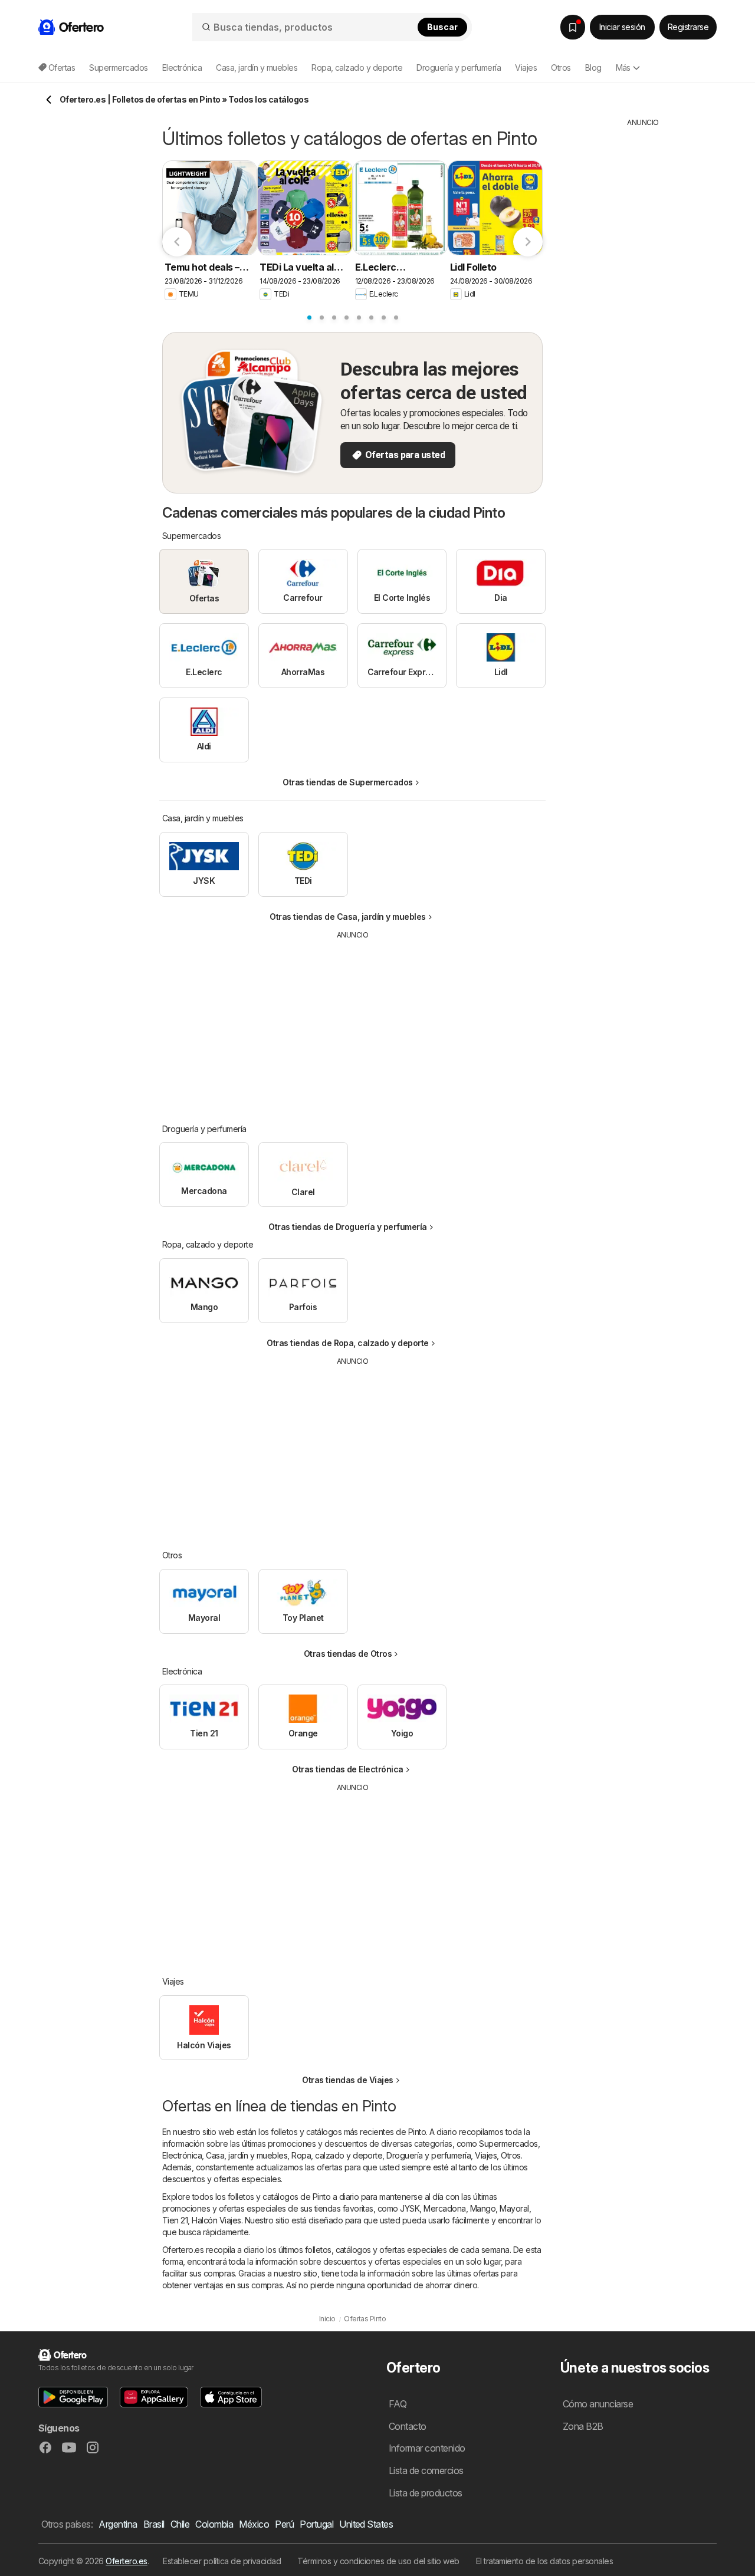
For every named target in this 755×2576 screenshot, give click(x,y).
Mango (483, 2208)
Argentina (118, 2524)
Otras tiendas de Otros (348, 1654)
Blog (593, 68)
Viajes (486, 2155)
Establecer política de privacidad (222, 2561)
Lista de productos (426, 2493)
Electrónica (182, 2155)
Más (623, 68)
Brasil (154, 2524)
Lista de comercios (426, 2470)
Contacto (408, 2426)
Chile (180, 2524)
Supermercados (508, 2144)
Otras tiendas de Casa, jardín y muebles (347, 917)
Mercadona (444, 2208)
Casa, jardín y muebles (247, 2155)
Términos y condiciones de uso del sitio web (378, 2561)
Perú (284, 2524)
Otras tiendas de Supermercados (348, 782)
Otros (511, 2155)
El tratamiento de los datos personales (545, 2561)
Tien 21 (175, 2220)
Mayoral (514, 2208)
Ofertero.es (126, 2561)
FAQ (398, 2404)
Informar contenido (427, 2448)
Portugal (316, 2524)
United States (366, 2524)
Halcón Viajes (216, 2220)
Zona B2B (583, 2426)
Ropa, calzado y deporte (337, 2155)
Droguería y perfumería (429, 2155)
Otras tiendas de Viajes (347, 2080)
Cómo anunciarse (598, 2404)
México (254, 2524)
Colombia (214, 2524)
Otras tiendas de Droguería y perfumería (347, 1227)
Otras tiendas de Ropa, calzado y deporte (348, 1343)
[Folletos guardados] (573, 27)
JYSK (410, 2208)
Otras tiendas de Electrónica (348, 1769)
